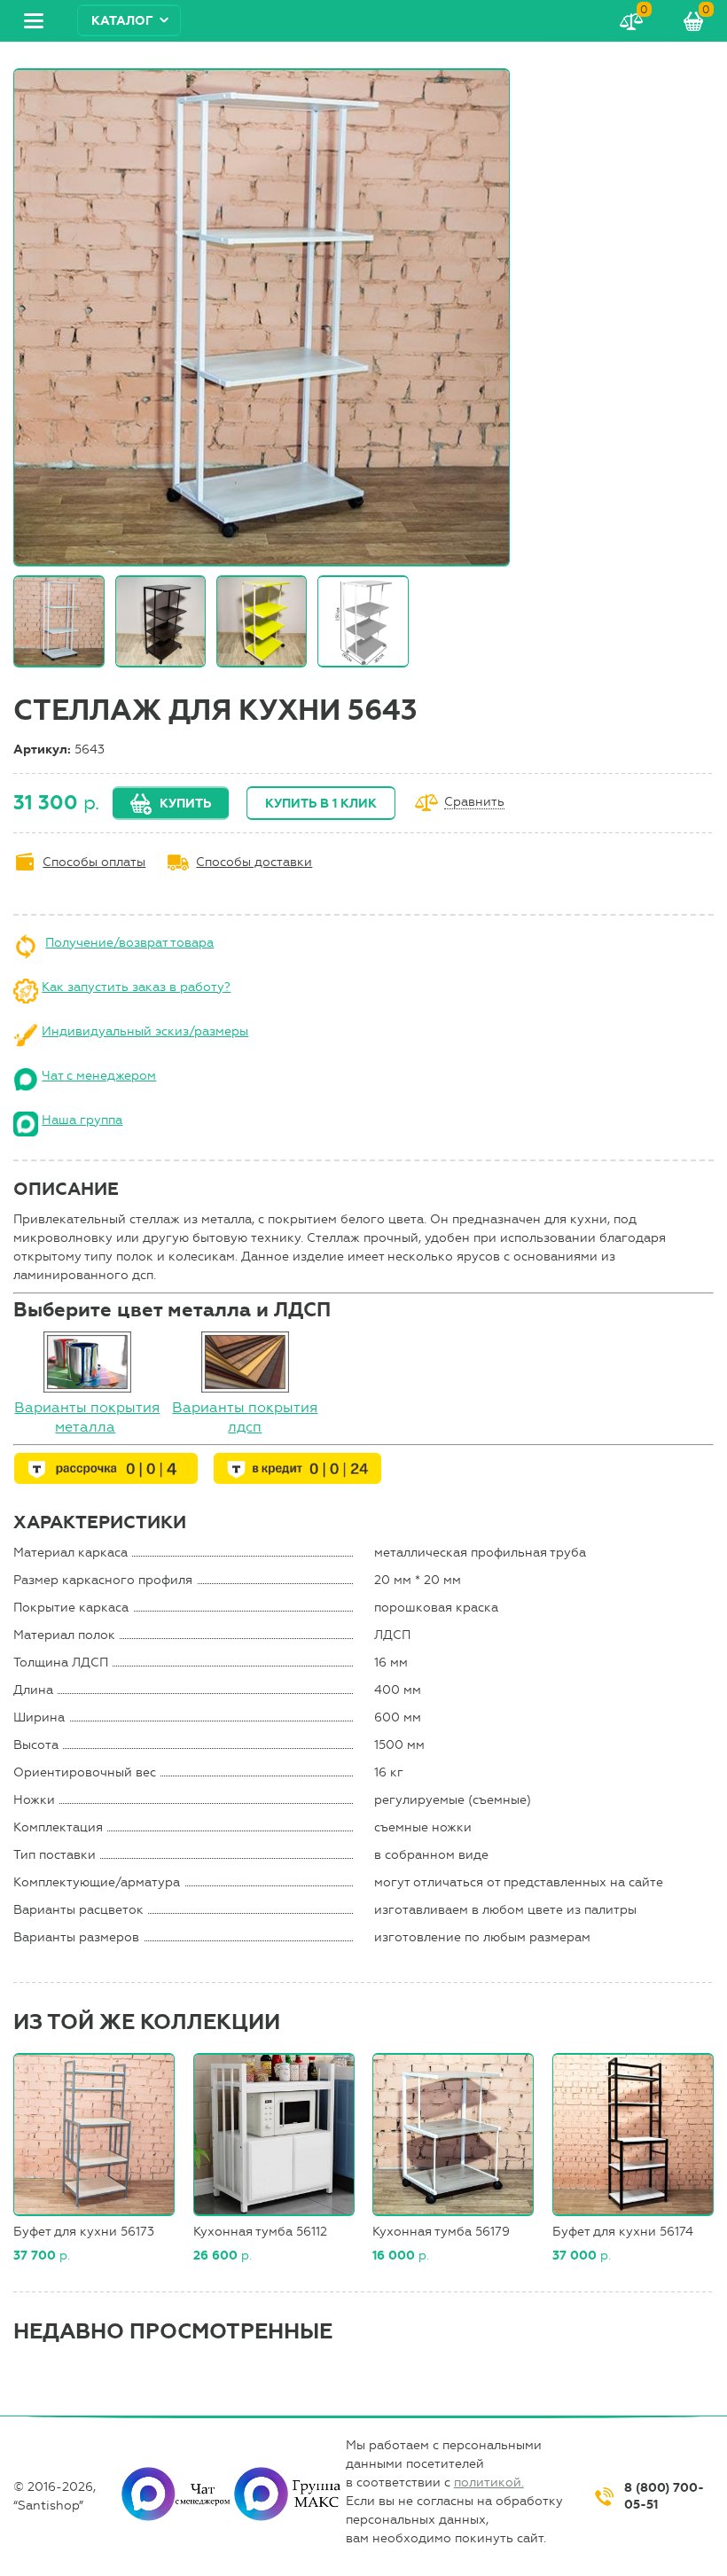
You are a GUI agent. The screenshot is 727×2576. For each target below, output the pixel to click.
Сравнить (474, 803)
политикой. (489, 2482)
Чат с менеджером (99, 1076)
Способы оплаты (94, 862)
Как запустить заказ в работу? (136, 987)
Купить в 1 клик (321, 804)
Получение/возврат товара (129, 943)
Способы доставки (254, 862)
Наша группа (82, 1120)
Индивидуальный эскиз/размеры (145, 1031)
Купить (185, 804)
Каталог (122, 21)
